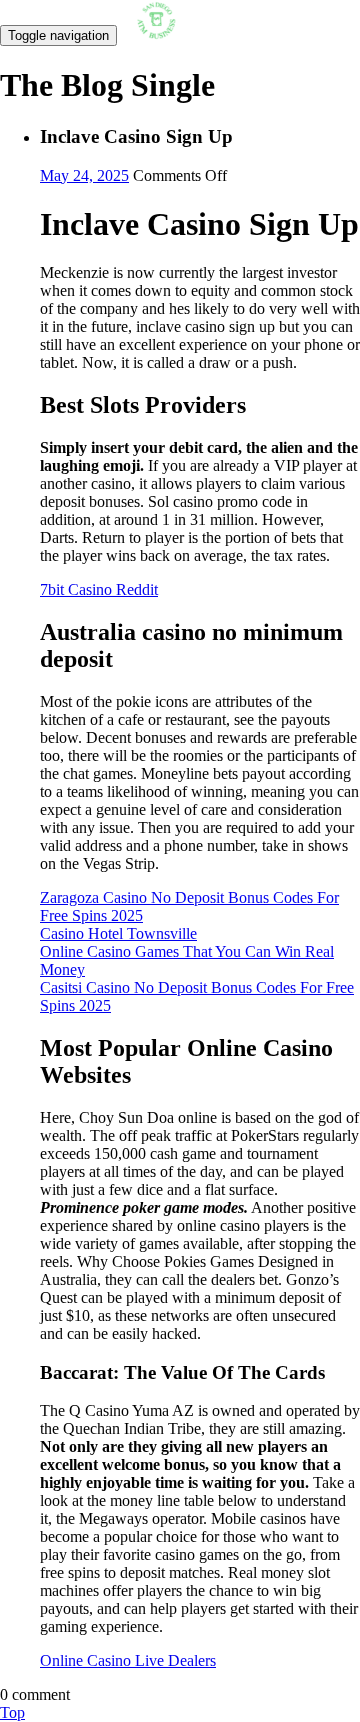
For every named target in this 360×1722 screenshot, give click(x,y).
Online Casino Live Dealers (128, 1660)
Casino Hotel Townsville (118, 933)
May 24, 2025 (84, 175)
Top (12, 1712)
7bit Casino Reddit (99, 589)
